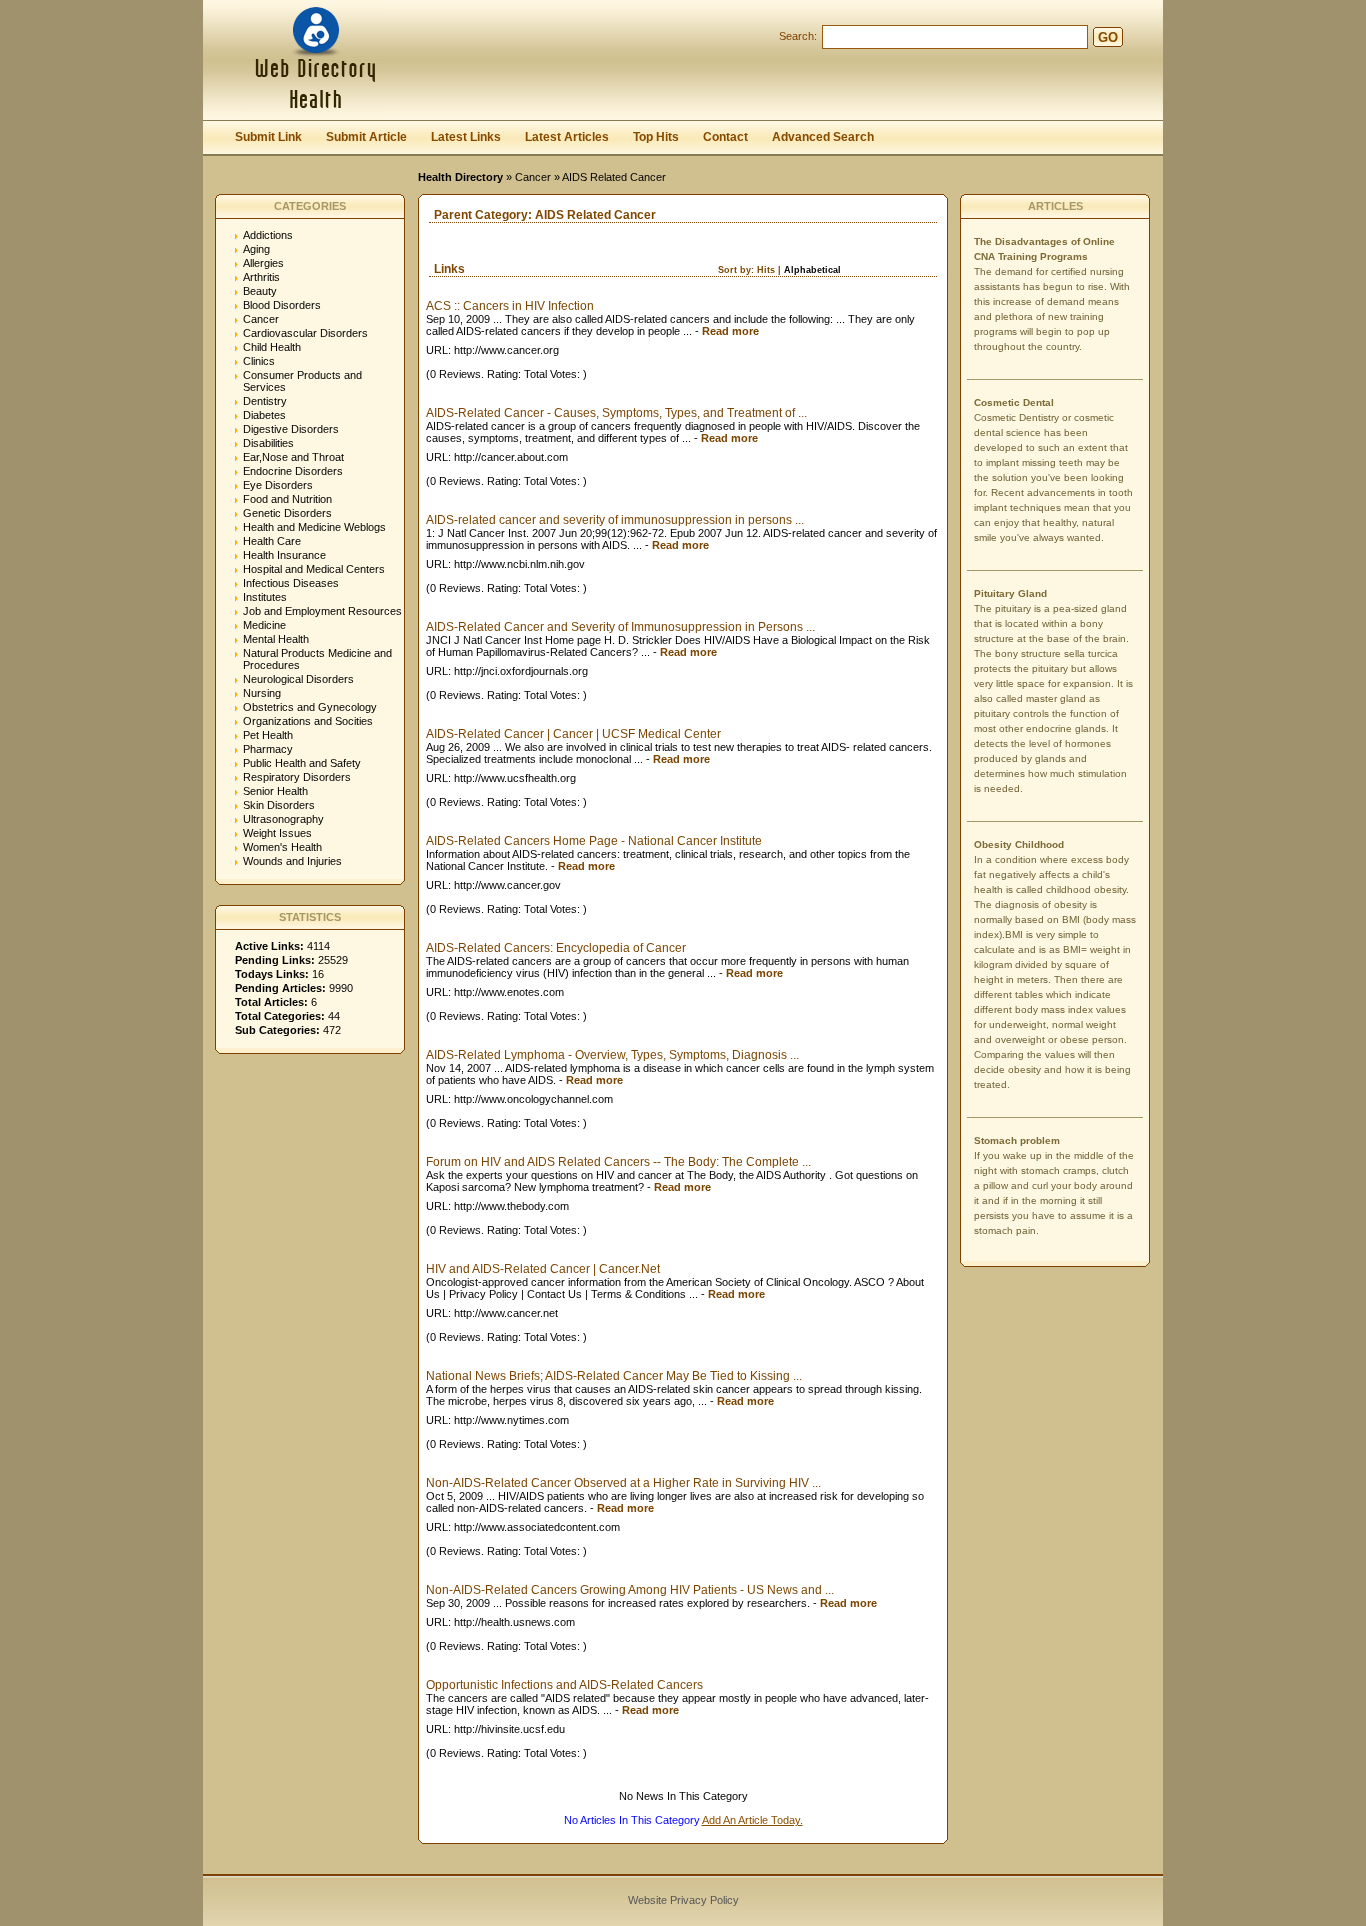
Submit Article (366, 137)
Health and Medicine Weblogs (314, 527)
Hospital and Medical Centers (314, 569)
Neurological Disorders (298, 679)
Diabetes (264, 415)
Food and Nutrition (287, 499)
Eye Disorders (278, 485)
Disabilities (268, 443)
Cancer (533, 177)
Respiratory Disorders (297, 777)
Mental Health (276, 639)
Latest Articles (567, 137)
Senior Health (275, 791)
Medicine (264, 625)
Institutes (265, 597)
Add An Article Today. (752, 1820)
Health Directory (460, 177)
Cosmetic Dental (1014, 402)
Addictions (268, 235)
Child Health (272, 347)
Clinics (259, 361)
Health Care (272, 541)
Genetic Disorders (287, 513)
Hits (766, 270)
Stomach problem (1017, 1140)
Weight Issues (277, 833)
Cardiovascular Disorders (305, 333)
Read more (730, 331)
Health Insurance (284, 555)
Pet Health (268, 735)
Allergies (263, 263)
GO (1108, 37)
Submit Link (268, 137)
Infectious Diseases (291, 583)
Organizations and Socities (308, 721)
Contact (725, 137)
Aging (256, 249)
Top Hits (656, 137)
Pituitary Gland (1010, 593)
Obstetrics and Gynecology (310, 707)
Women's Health (282, 847)
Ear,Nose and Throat (293, 457)
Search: (798, 36)
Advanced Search (823, 137)
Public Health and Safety (302, 763)
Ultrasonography (283, 819)
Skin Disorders (279, 805)
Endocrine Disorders (293, 471)
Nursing (262, 693)
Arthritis (261, 277)
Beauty (260, 291)
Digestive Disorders (291, 429)
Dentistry (265, 401)
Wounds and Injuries (292, 861)
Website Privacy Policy (683, 1900)
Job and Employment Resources (322, 611)
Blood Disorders (282, 305)
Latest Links (466, 137)
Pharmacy (268, 749)
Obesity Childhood (1019, 844)
